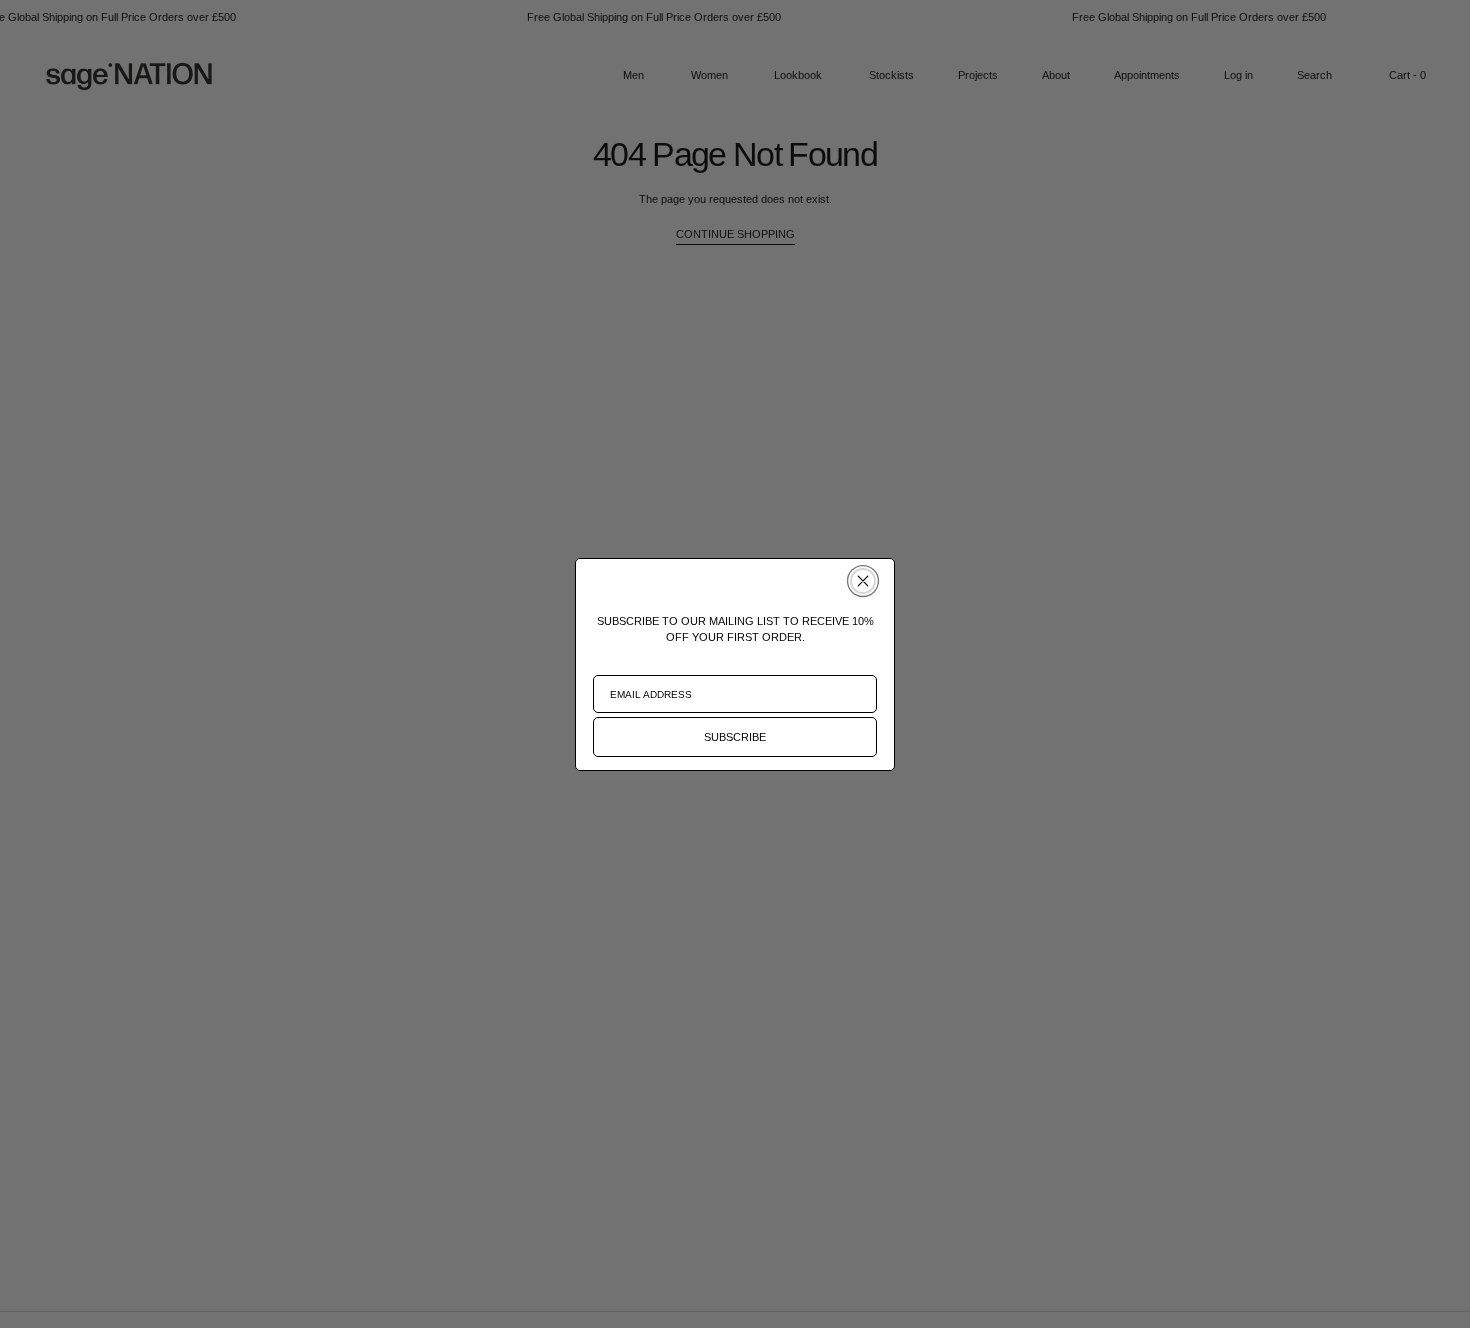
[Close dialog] (863, 581)
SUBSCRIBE (735, 737)
